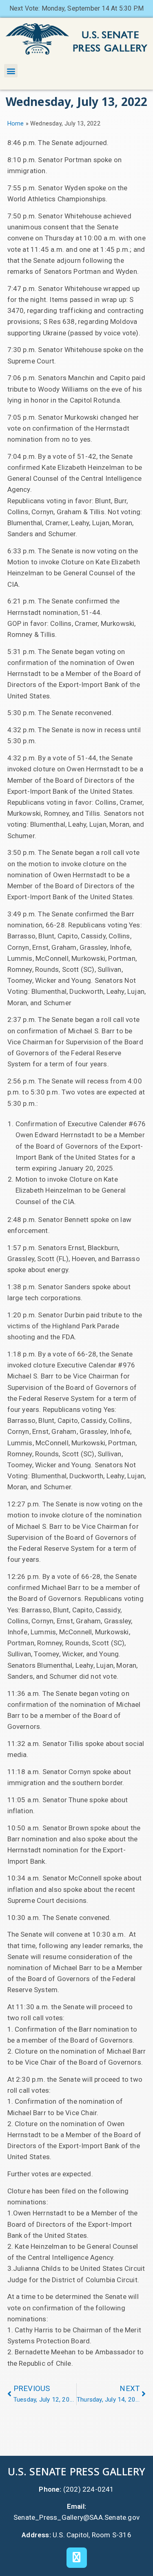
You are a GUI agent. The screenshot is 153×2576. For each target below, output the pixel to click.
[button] (11, 71)
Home (16, 124)
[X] (77, 2558)
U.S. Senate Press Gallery (77, 2471)
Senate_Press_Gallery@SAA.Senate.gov (76, 2517)
